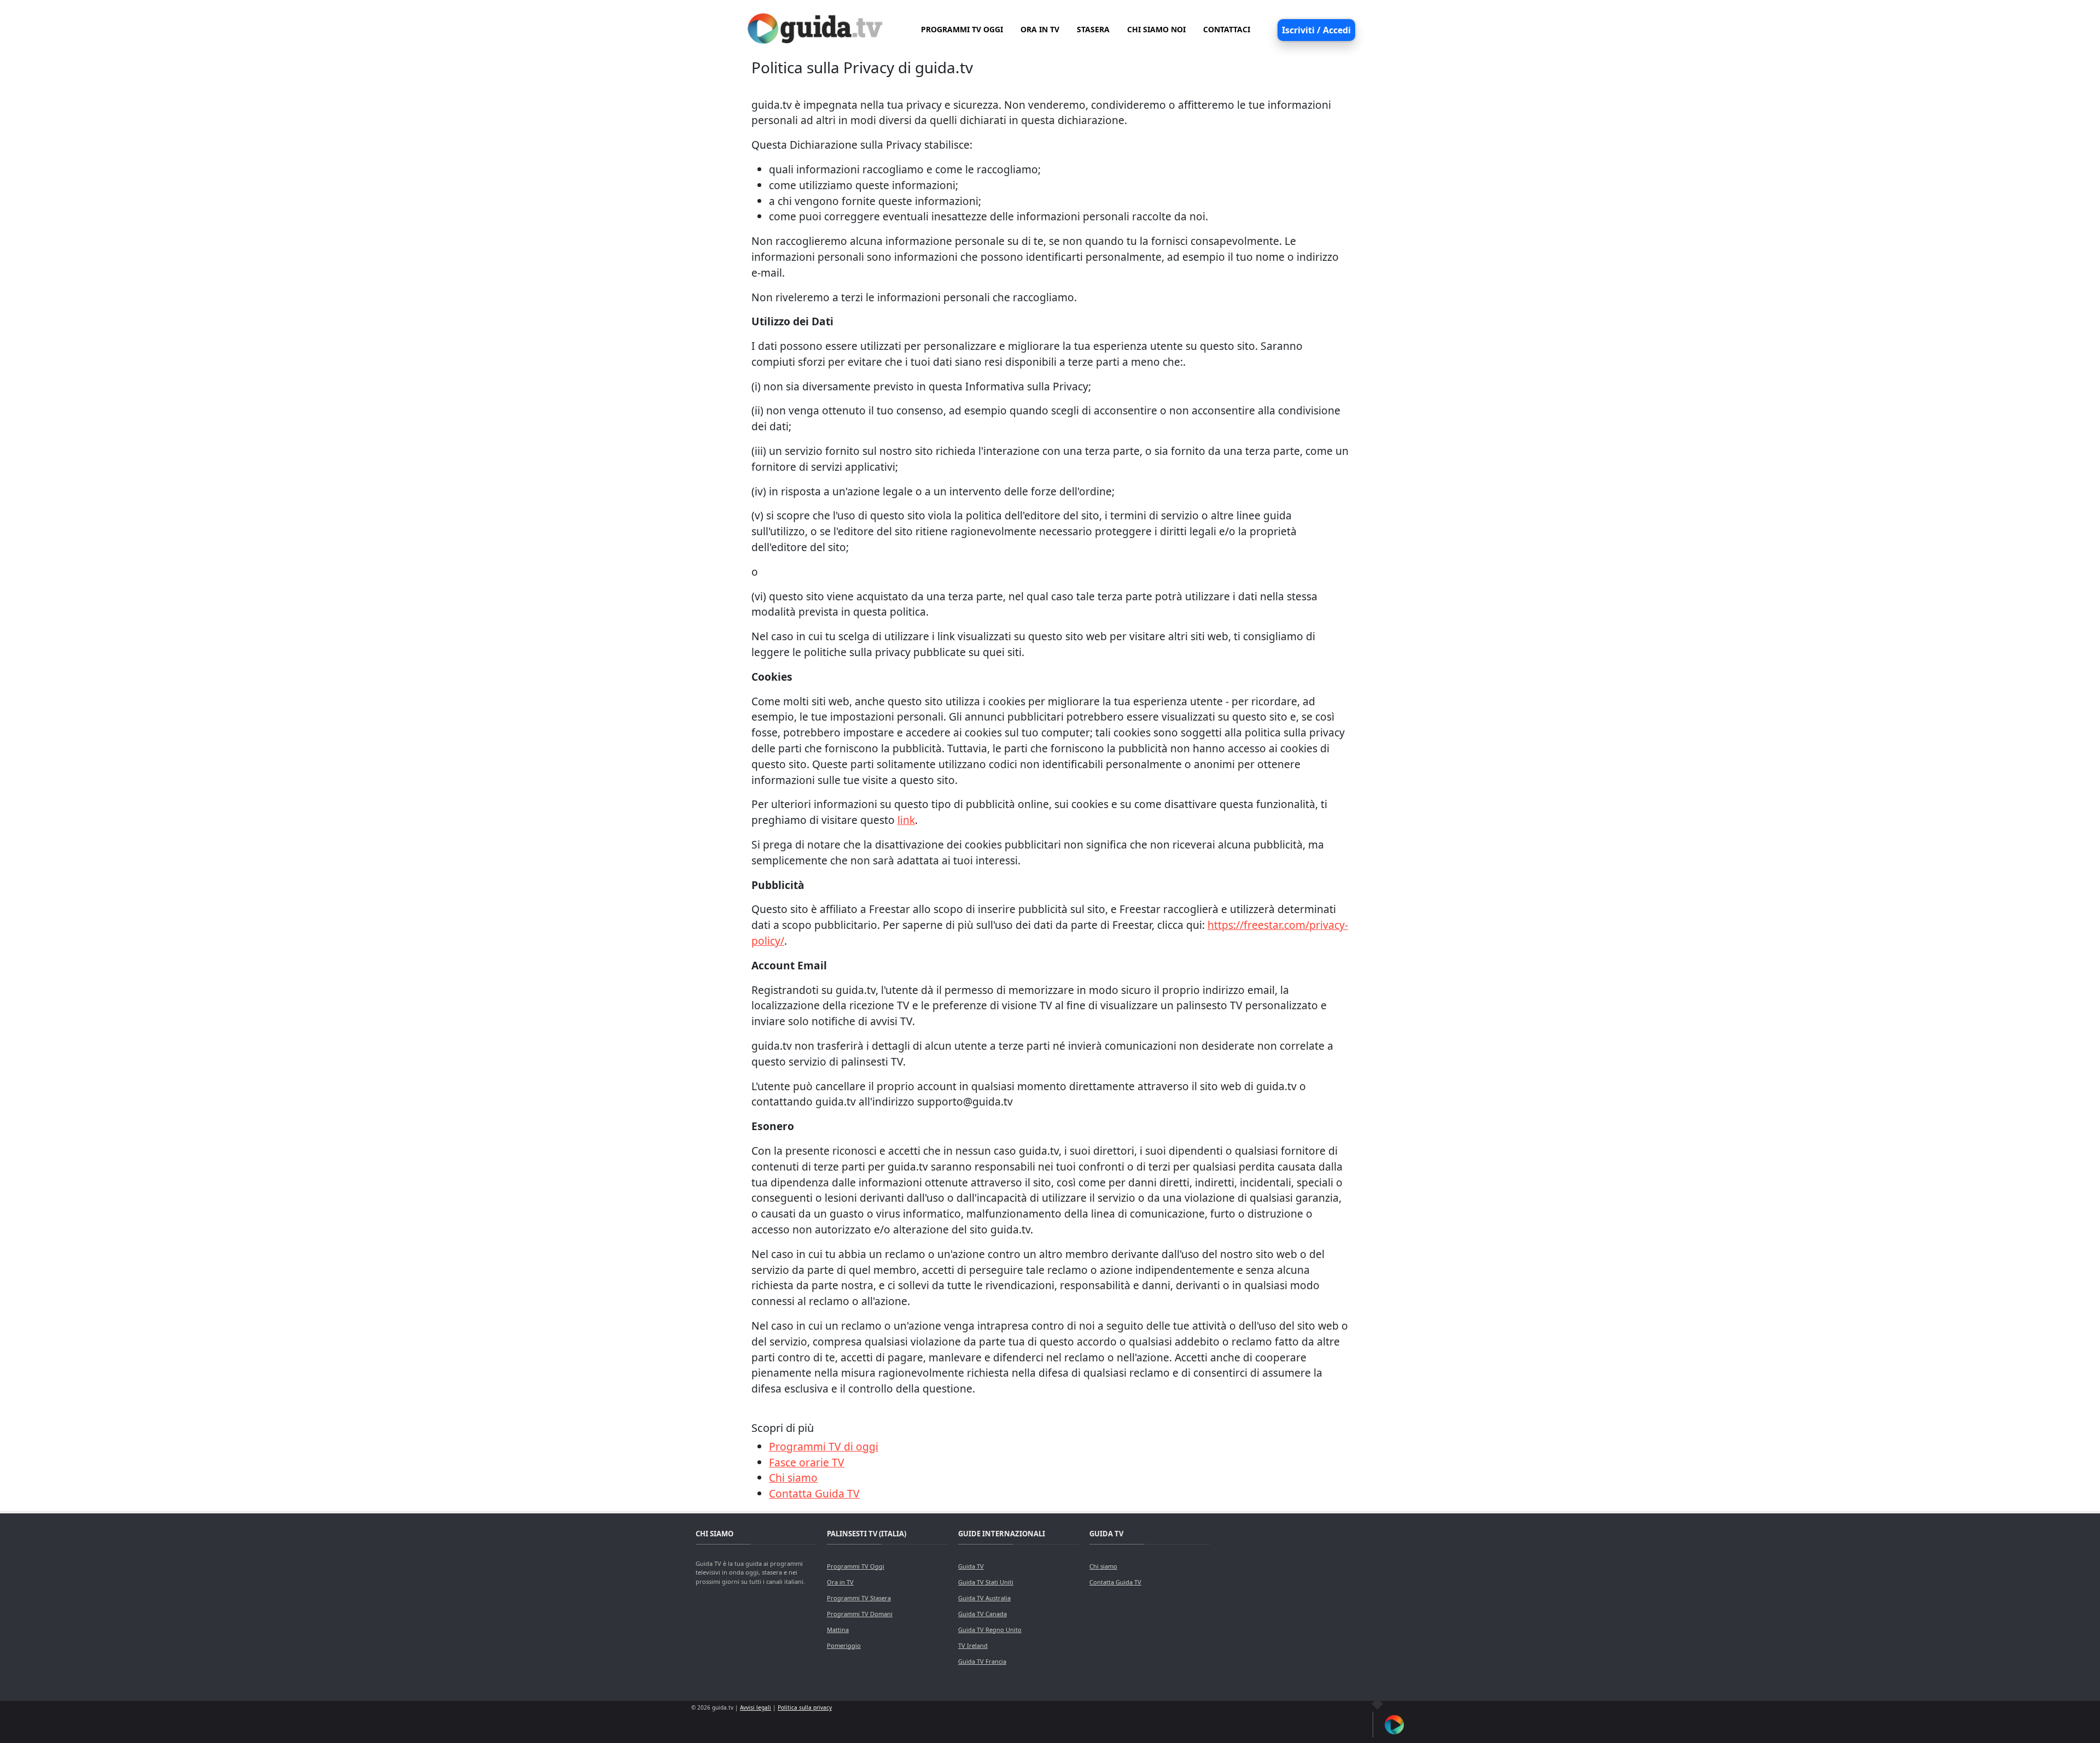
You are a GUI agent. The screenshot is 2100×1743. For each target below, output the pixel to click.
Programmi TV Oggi (856, 1566)
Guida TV (971, 1566)
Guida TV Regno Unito (990, 1630)
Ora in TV (840, 1582)
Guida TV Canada (982, 1614)
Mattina (838, 1630)
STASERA (1093, 29)
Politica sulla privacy (805, 1707)
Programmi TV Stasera (859, 1598)
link (906, 820)
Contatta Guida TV (814, 1493)
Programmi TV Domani (860, 1614)
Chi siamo (793, 1478)
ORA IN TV (1040, 29)
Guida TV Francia (982, 1661)
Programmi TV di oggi (824, 1446)
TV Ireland (973, 1645)
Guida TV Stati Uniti (986, 1582)
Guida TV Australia (984, 1598)
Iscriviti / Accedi (1316, 30)
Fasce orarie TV (807, 1462)
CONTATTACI (1227, 29)
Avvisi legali (756, 1707)
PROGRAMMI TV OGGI (962, 29)
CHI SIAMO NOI (1156, 29)
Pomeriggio (844, 1645)
